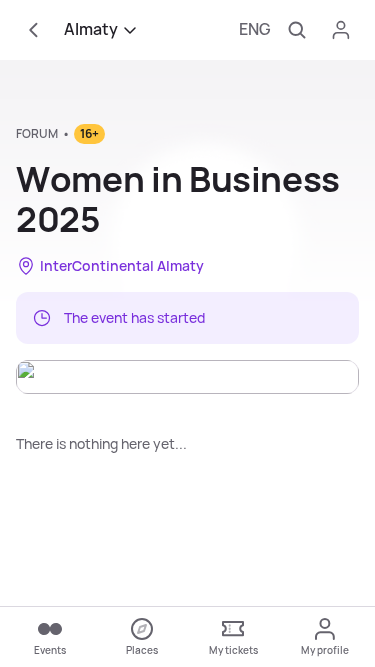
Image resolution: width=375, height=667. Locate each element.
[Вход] (341, 30)
